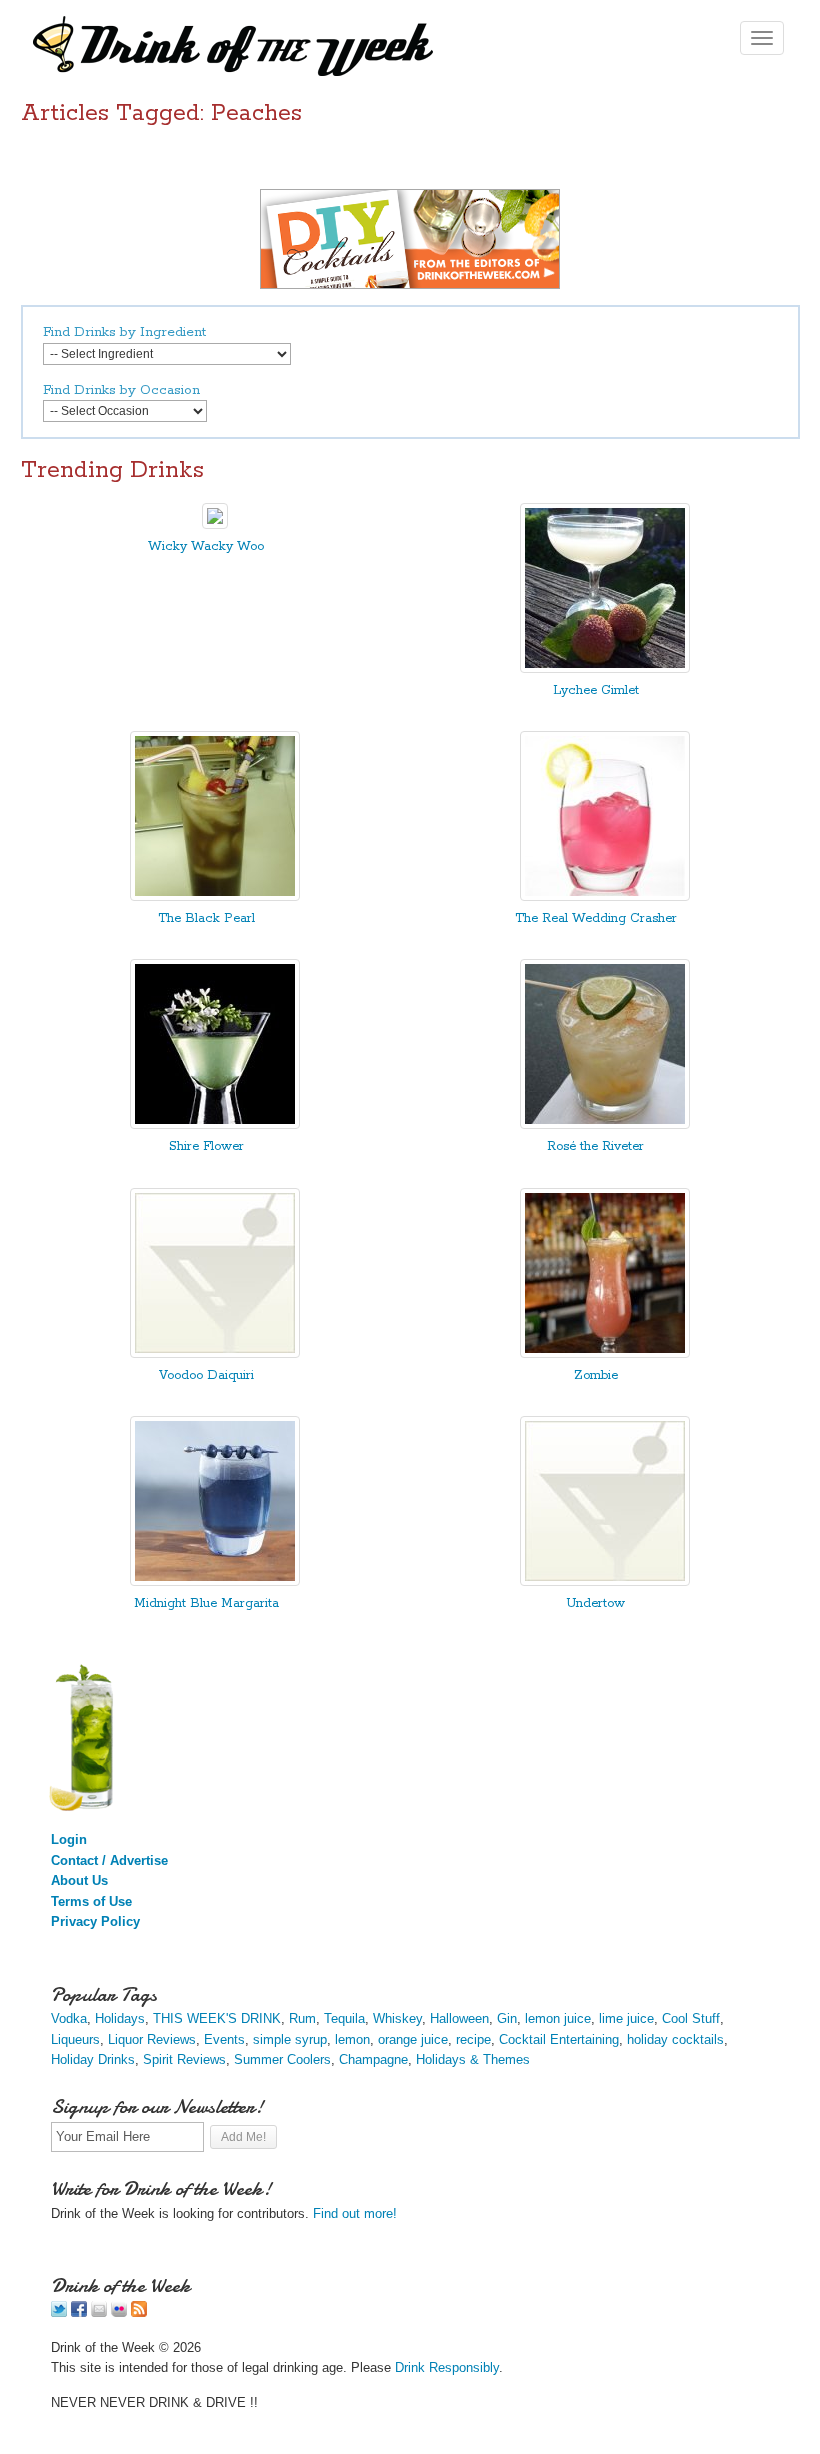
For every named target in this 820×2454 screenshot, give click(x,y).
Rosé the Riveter (595, 1146)
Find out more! (355, 2213)
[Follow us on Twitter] (59, 2312)
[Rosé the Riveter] (605, 1124)
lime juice (626, 2018)
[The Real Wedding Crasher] (605, 896)
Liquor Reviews (152, 2039)
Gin (507, 2018)
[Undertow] (605, 1581)
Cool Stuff (691, 2018)
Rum (302, 2018)
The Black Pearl (206, 918)
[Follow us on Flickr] (119, 2312)
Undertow (595, 1603)
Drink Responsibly (447, 2367)
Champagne (373, 2059)
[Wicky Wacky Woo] (215, 524)
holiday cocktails (675, 2039)
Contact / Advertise (109, 1860)
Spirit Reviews (184, 2059)
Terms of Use (91, 1901)
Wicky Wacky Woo (206, 546)
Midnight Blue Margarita (206, 1603)
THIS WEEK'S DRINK (217, 2018)
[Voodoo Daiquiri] (215, 1353)
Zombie (596, 1375)
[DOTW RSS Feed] (139, 2312)
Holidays (120, 2018)
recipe (473, 2039)
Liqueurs (75, 2039)
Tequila (344, 2018)
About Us (79, 1880)
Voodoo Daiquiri (206, 1375)
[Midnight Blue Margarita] (215, 1581)
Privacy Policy (95, 1921)
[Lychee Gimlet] (605, 668)
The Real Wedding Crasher (596, 918)
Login (69, 1839)
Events (224, 2039)
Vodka (69, 2018)
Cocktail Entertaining (559, 2039)
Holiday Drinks (93, 2059)
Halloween (459, 2018)
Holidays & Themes (473, 2059)
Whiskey (397, 2018)
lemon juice (558, 2018)
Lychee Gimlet (596, 690)
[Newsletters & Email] (99, 2312)
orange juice (413, 2039)
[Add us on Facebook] (79, 2312)
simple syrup (290, 2039)
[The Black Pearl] (215, 896)
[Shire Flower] (215, 1124)
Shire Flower (206, 1146)
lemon (352, 2039)
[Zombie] (605, 1353)
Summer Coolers (282, 2059)
